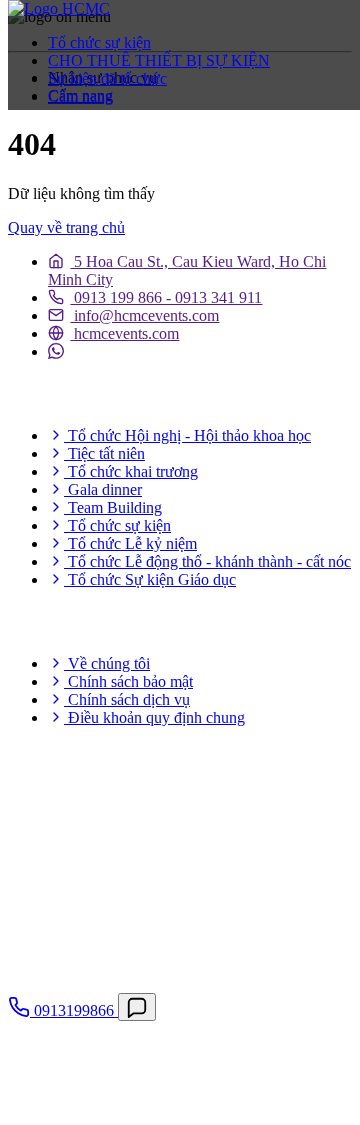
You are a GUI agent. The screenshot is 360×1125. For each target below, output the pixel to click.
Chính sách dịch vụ (127, 699)
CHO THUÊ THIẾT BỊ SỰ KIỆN (159, 60)
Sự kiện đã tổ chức (107, 78)
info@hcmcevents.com (144, 315)
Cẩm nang (80, 96)
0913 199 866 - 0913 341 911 (166, 297)
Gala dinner (103, 489)
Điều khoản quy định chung (154, 717)
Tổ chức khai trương (131, 471)
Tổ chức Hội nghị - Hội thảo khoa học (187, 435)
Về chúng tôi (107, 663)
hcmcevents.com (124, 333)
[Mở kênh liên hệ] (137, 1007)
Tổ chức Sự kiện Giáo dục (150, 579)
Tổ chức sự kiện (99, 42)
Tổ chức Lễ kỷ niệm (130, 543)
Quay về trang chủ (66, 227)
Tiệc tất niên (104, 453)
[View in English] (43, 137)
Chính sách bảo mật (128, 681)
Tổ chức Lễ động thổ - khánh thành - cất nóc (207, 561)
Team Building (113, 507)
